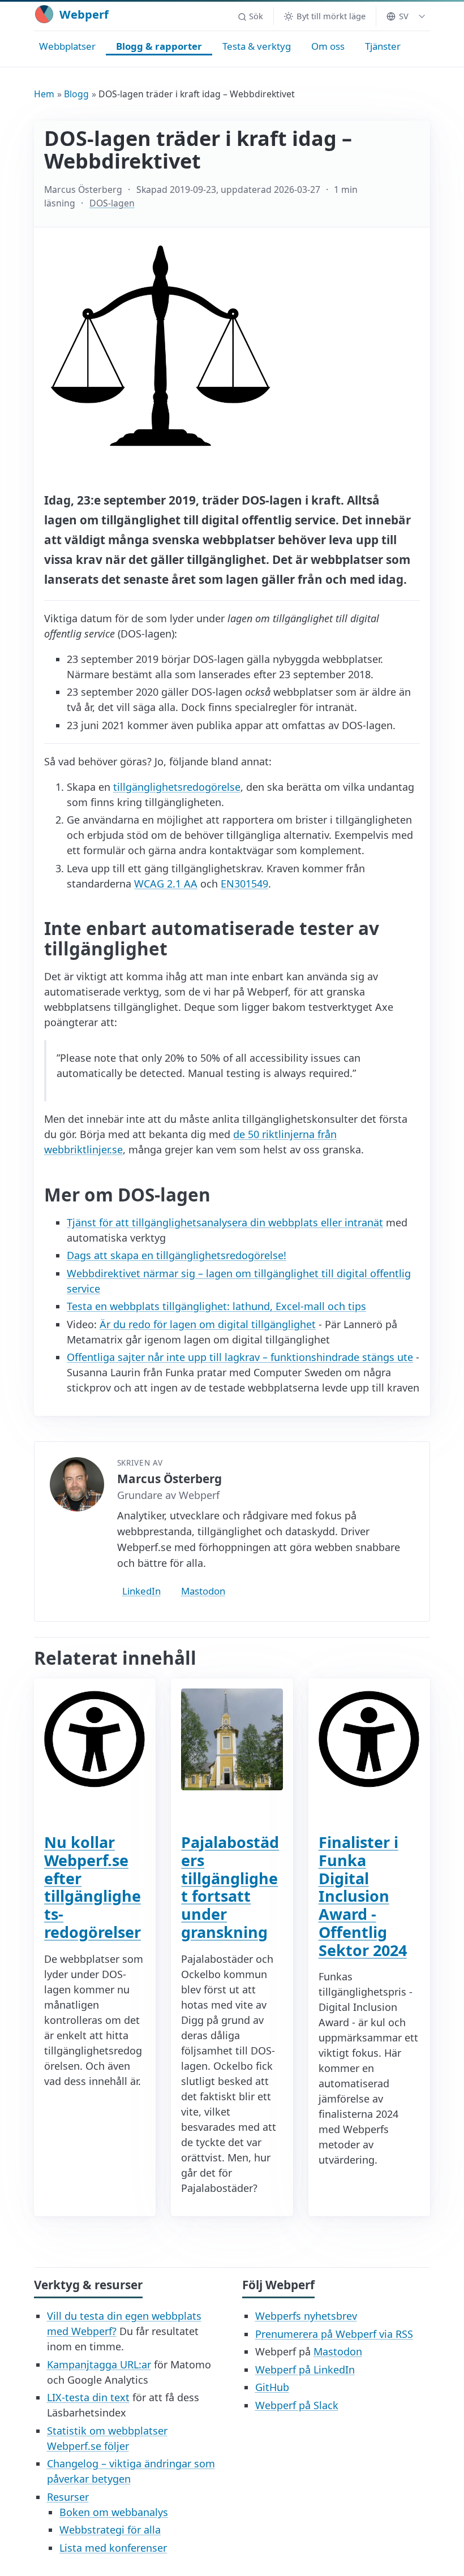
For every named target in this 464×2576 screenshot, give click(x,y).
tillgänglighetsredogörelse (177, 787)
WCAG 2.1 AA (166, 884)
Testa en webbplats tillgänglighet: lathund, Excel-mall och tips (216, 1306)
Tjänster (383, 46)
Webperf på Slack (297, 2405)
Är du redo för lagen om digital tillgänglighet (208, 1324)
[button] (250, 16)
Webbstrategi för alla (110, 2530)
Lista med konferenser (113, 2548)
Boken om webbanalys (114, 2512)
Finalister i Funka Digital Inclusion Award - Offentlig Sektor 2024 (363, 1896)
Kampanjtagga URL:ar (99, 2364)
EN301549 (244, 884)
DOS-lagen (112, 203)
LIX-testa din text (88, 2397)
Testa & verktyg (257, 46)
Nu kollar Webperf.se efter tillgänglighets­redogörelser (93, 1887)
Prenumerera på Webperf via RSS (334, 2334)
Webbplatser (67, 46)
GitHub (272, 2387)
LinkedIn (141, 1591)
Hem (44, 94)
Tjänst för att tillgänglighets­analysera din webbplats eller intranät (225, 1222)
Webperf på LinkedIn (305, 2370)
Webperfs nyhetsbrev (306, 2316)
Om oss (328, 46)
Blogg (76, 94)
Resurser (68, 2497)
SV (404, 16)
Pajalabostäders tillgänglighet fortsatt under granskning (230, 1887)
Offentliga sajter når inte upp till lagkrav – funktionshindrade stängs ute (240, 1357)
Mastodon (203, 1591)
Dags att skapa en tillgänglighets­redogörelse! (177, 1255)
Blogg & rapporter (159, 46)
